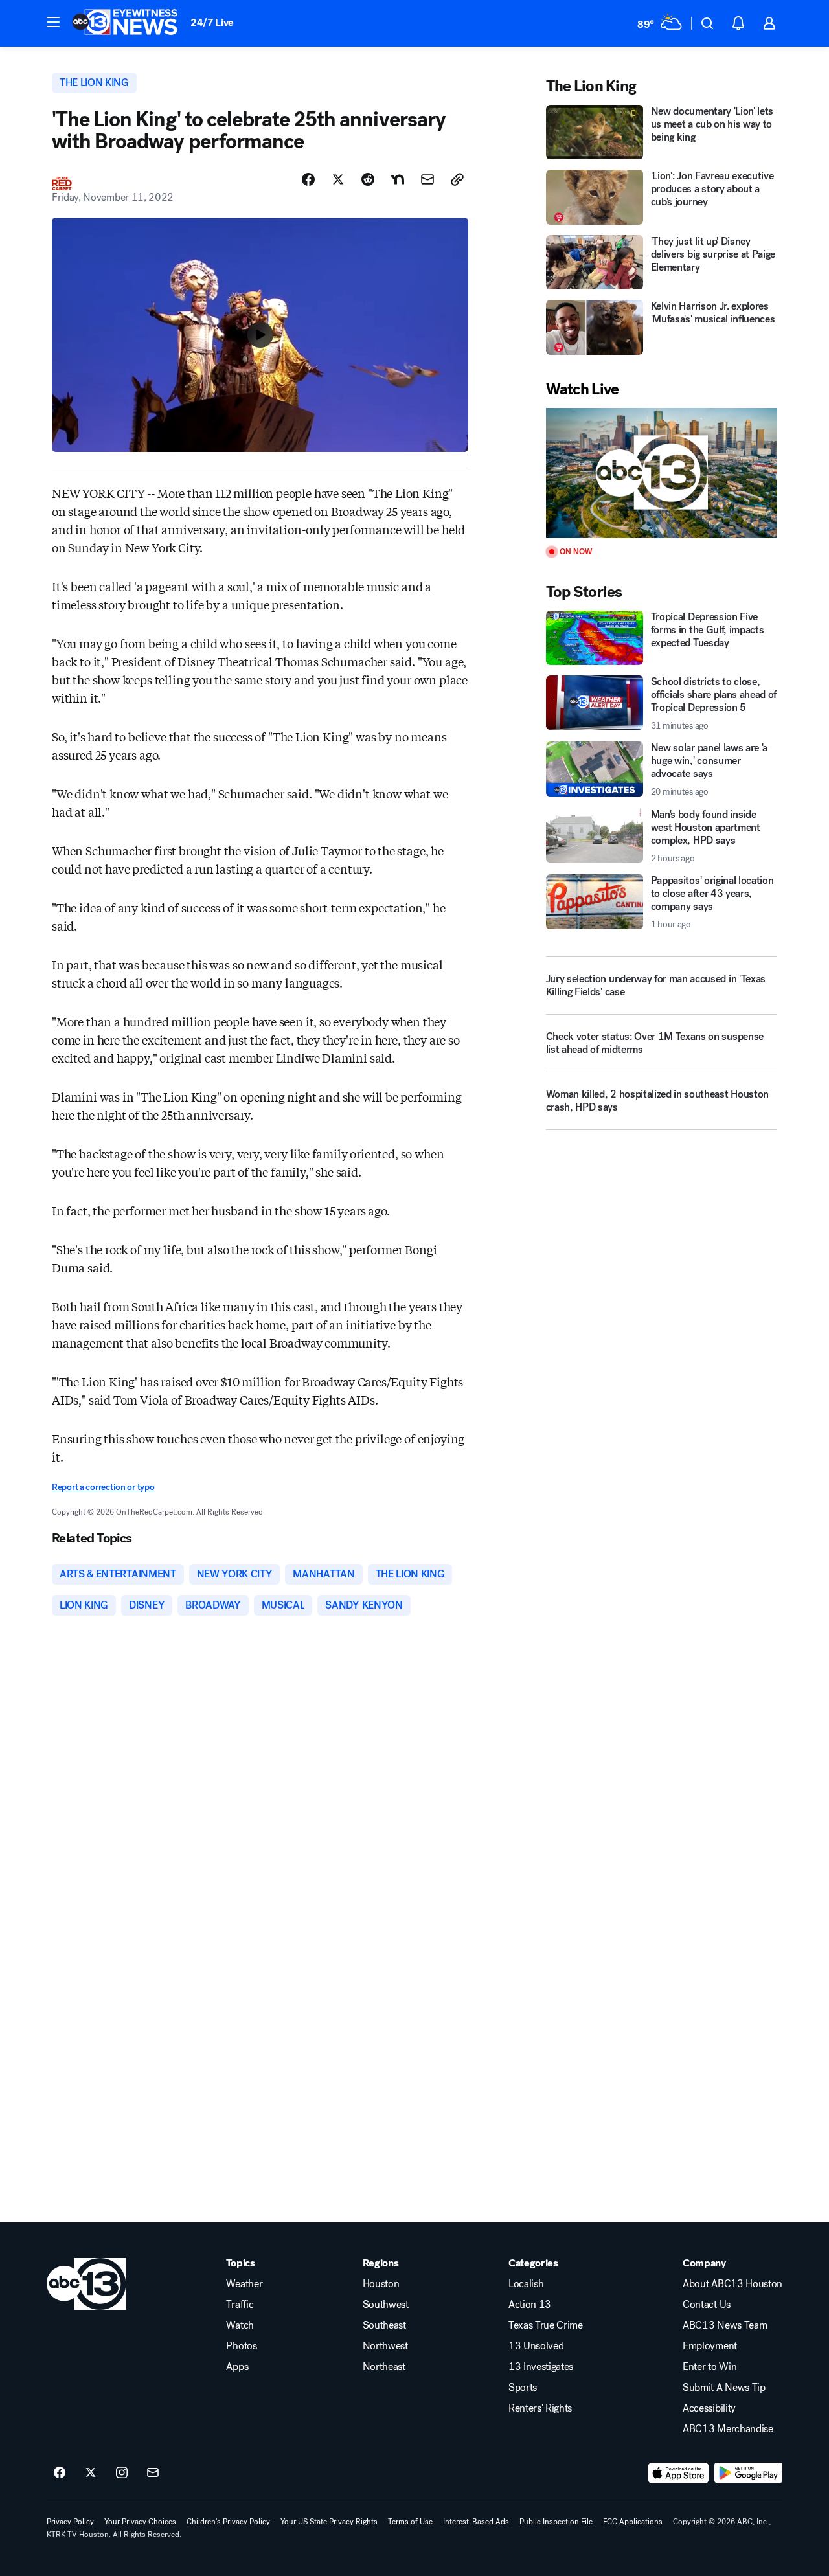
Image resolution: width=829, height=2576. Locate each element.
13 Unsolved (536, 2346)
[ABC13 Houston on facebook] (60, 2473)
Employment (710, 2346)
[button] (53, 22)
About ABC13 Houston (732, 2284)
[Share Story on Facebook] (308, 179)
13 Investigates (541, 2367)
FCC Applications (633, 2522)
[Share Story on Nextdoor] (398, 179)
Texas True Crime (546, 2325)
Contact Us (707, 2305)
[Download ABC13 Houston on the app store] (679, 2473)
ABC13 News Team (725, 2325)
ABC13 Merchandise (728, 2429)
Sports (523, 2388)
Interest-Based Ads (476, 2522)
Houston (381, 2284)
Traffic (240, 2305)
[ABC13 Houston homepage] (125, 23)
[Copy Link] (457, 179)
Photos (241, 2346)
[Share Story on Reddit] (368, 179)
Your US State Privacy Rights (329, 2522)
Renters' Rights (540, 2408)
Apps (237, 2367)
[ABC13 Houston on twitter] (91, 2473)
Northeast (384, 2367)
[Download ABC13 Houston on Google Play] (748, 2473)
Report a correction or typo (103, 1487)
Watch (240, 2325)
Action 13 (530, 2305)
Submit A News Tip (724, 2388)
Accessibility (709, 2408)
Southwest (386, 2305)
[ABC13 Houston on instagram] (122, 2473)
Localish (526, 2284)
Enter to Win (710, 2367)
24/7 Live (212, 22)
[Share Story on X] (338, 179)
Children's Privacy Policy (228, 2522)
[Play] (662, 473)
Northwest (385, 2346)
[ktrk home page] (86, 2284)
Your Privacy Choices (140, 2522)
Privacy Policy (70, 2522)
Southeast (384, 2325)
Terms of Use (410, 2522)
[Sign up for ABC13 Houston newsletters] (153, 2473)
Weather (244, 2284)
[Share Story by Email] (427, 179)
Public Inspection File (556, 2522)
